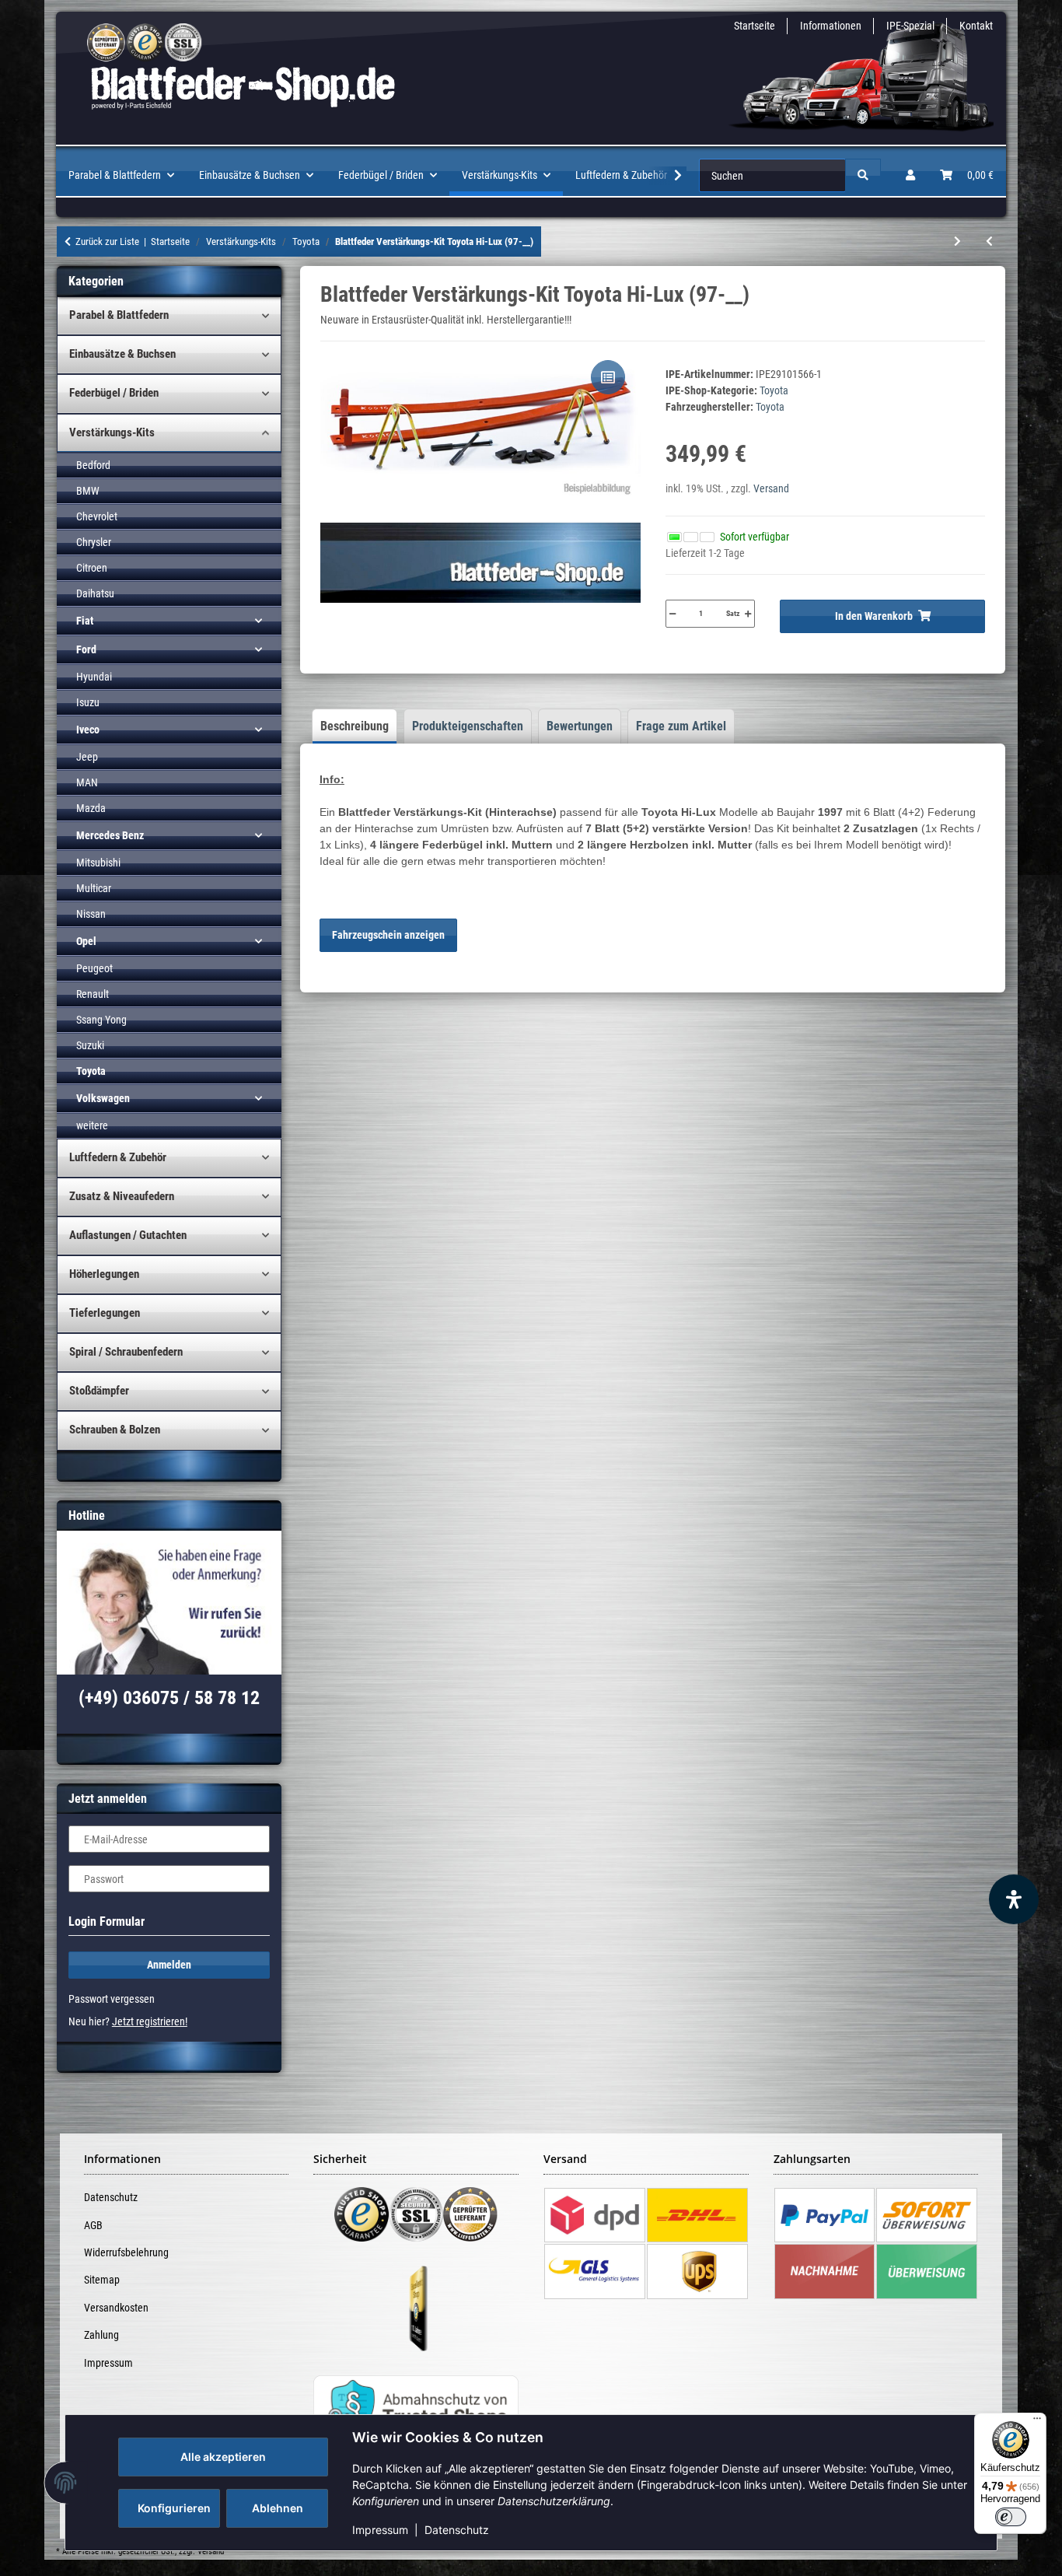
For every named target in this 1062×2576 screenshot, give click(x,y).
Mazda (91, 808)
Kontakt (976, 26)
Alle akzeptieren (223, 2457)
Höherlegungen (104, 1274)
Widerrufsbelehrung (126, 2252)
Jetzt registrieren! (150, 2021)
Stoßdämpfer (99, 1391)
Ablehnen (278, 2508)
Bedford (93, 465)
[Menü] (1037, 2422)
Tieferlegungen (105, 1313)
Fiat (85, 621)
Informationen (831, 26)
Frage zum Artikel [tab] (681, 726)
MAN (87, 782)
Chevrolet (97, 516)
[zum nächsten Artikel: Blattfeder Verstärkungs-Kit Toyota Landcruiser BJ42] (957, 241)
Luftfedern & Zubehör (118, 1157)
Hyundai (94, 677)
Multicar (94, 888)
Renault (93, 994)
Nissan (91, 914)
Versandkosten (116, 2308)
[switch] (1011, 2517)
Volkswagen (103, 1098)
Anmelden (169, 1965)
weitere (92, 1125)
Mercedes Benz (110, 835)
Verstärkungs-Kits (112, 432)
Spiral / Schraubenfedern (126, 1352)
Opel (86, 941)
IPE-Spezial (910, 26)
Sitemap (102, 2280)
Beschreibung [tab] (355, 726)
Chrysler (94, 542)
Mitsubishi (98, 863)
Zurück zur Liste (107, 241)
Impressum (380, 2530)
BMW (88, 491)
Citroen (92, 568)
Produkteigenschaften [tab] (468, 726)
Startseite (755, 26)
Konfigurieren (174, 2508)
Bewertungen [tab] (580, 726)
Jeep (87, 757)
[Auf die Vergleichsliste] (608, 377)
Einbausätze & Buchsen (122, 354)
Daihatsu (95, 593)
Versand (771, 488)
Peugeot (94, 968)
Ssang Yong (101, 1020)
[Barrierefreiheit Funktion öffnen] (1014, 1899)
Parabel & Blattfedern (119, 315)
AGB (93, 2225)
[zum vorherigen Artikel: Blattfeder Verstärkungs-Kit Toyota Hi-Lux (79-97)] (989, 241)
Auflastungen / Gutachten (128, 1235)
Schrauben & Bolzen (115, 1430)
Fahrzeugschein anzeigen (388, 935)
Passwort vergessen (112, 1999)
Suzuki (90, 1045)
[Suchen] (863, 175)
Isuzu (88, 702)
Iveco (88, 730)
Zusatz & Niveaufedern (122, 1196)
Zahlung (101, 2335)
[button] (910, 175)
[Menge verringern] (672, 614)
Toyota (774, 390)
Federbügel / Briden (114, 393)
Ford (86, 649)
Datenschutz (457, 2530)
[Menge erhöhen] (748, 614)
